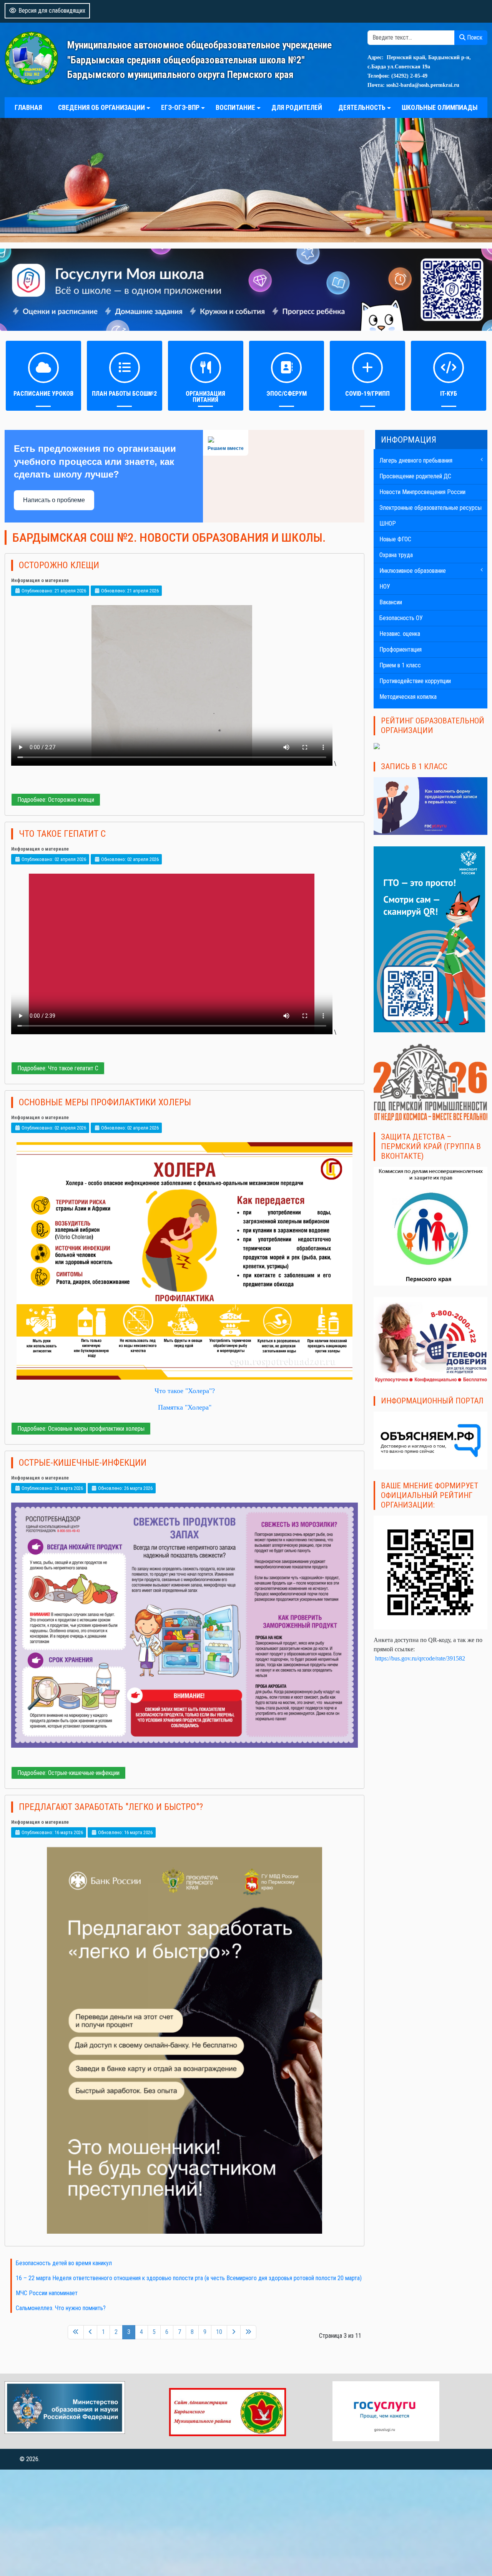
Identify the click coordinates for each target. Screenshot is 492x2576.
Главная (28, 108)
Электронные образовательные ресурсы (430, 508)
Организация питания (205, 397)
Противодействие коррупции (415, 681)
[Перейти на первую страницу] (76, 2332)
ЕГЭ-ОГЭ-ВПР (180, 108)
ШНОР (388, 523)
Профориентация (401, 649)
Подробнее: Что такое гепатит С (58, 1068)
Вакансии (391, 602)
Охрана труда (396, 555)
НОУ (385, 586)
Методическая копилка (408, 697)
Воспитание (235, 108)
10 (219, 2332)
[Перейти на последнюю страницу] (248, 2332)
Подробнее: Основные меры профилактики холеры (81, 1429)
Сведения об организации (101, 108)
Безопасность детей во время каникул (64, 2263)
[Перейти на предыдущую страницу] (90, 2332)
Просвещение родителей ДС (415, 476)
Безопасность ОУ (401, 618)
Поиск (474, 37)
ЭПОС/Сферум (287, 394)
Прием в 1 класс (400, 665)
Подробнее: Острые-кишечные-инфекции (68, 1773)
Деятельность (362, 108)
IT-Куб (449, 394)
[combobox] (411, 38)
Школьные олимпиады (440, 108)
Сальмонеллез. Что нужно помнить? (61, 2308)
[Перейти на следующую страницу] (234, 2332)
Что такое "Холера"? (185, 1391)
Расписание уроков (43, 394)
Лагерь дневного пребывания (416, 460)
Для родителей (297, 108)
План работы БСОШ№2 (124, 394)
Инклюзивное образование (413, 571)
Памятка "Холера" (185, 1407)
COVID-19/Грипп (367, 394)
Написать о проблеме (54, 500)
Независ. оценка (400, 634)
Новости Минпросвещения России (422, 492)
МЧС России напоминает (47, 2293)
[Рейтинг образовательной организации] (377, 746)
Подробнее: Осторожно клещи (56, 800)
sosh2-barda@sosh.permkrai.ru (423, 85)
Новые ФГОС (395, 539)
